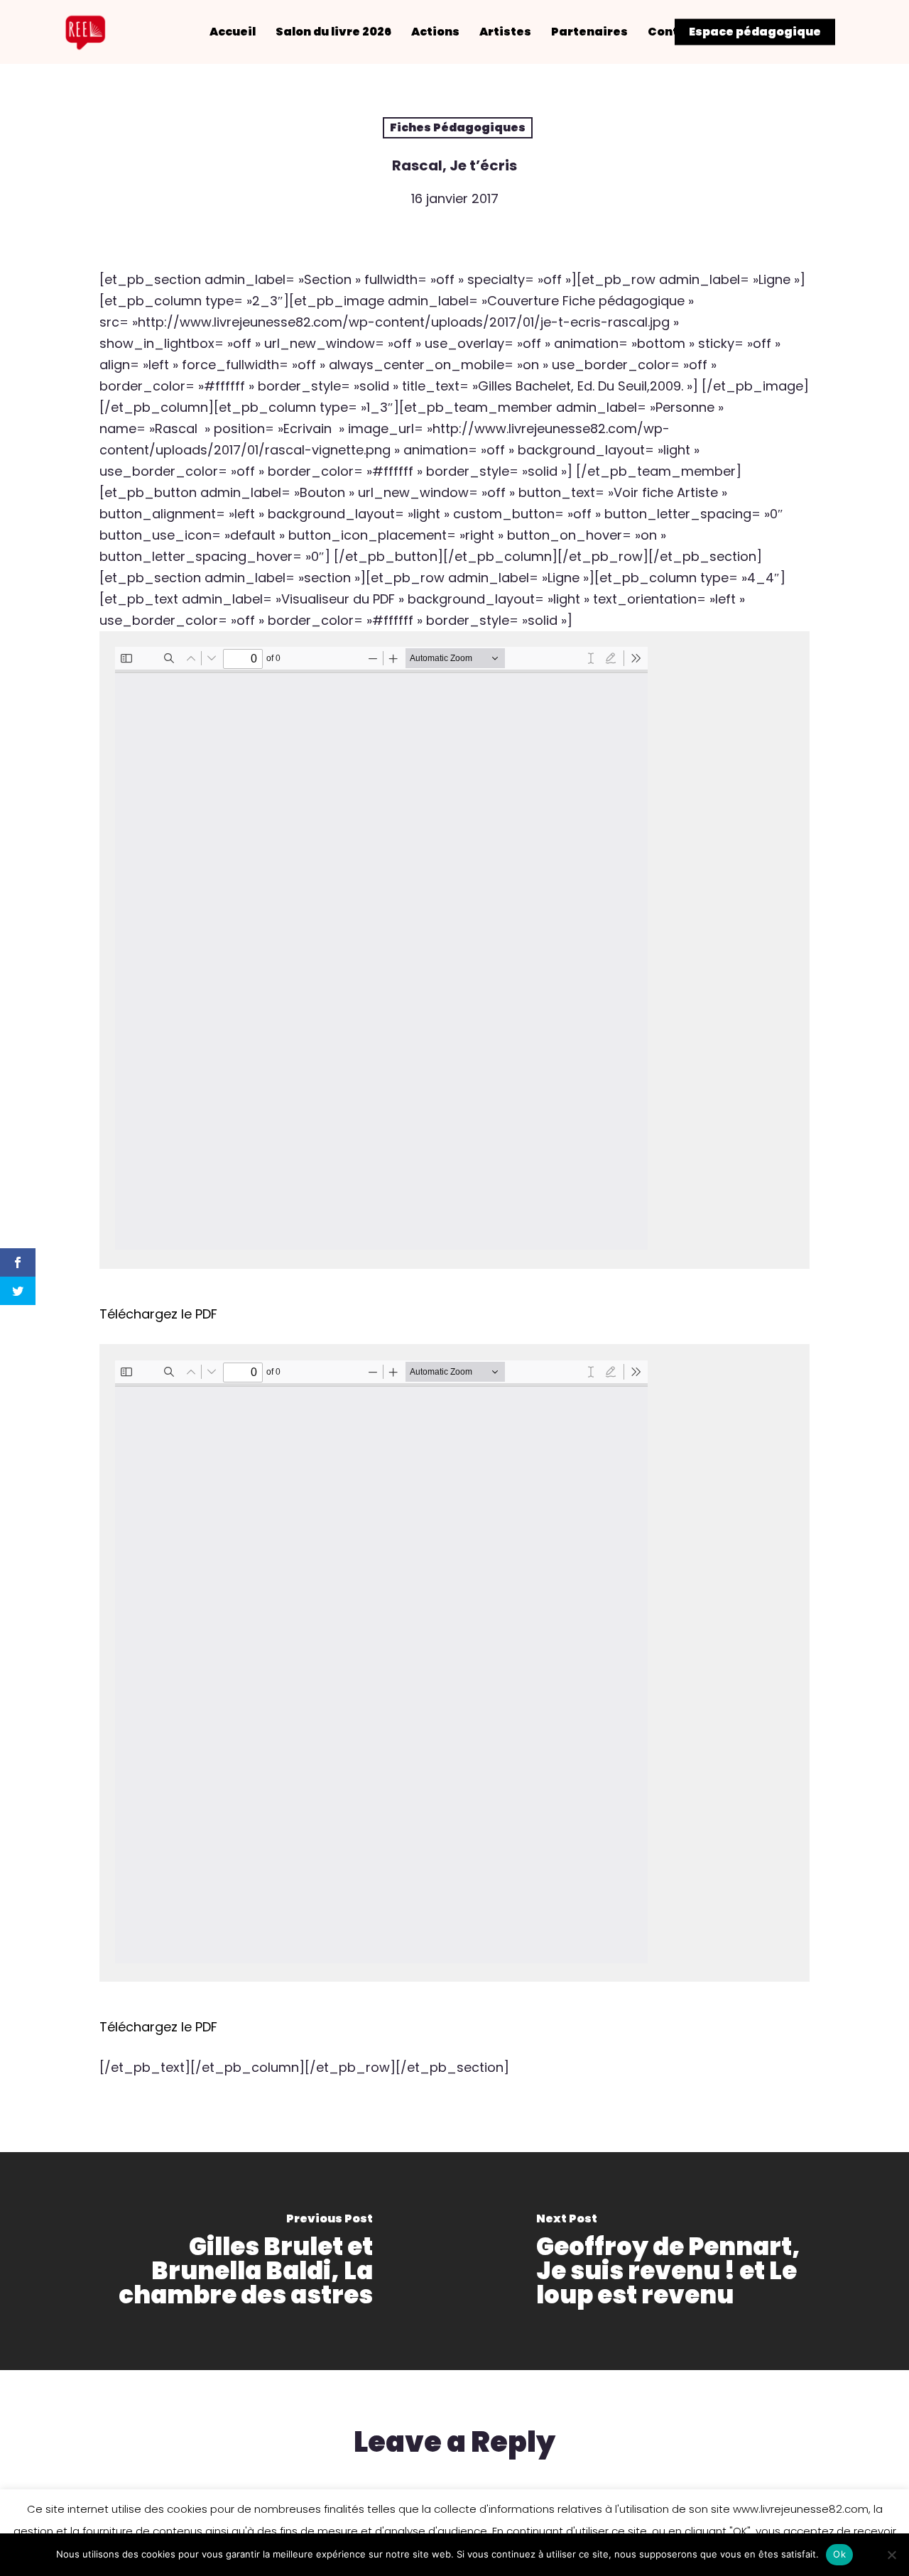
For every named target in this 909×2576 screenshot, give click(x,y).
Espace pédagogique (755, 32)
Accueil (233, 32)
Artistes (505, 32)
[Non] (891, 2555)
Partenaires (589, 32)
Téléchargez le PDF (158, 1314)
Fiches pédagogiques (458, 127)
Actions (435, 32)
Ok (839, 2554)
